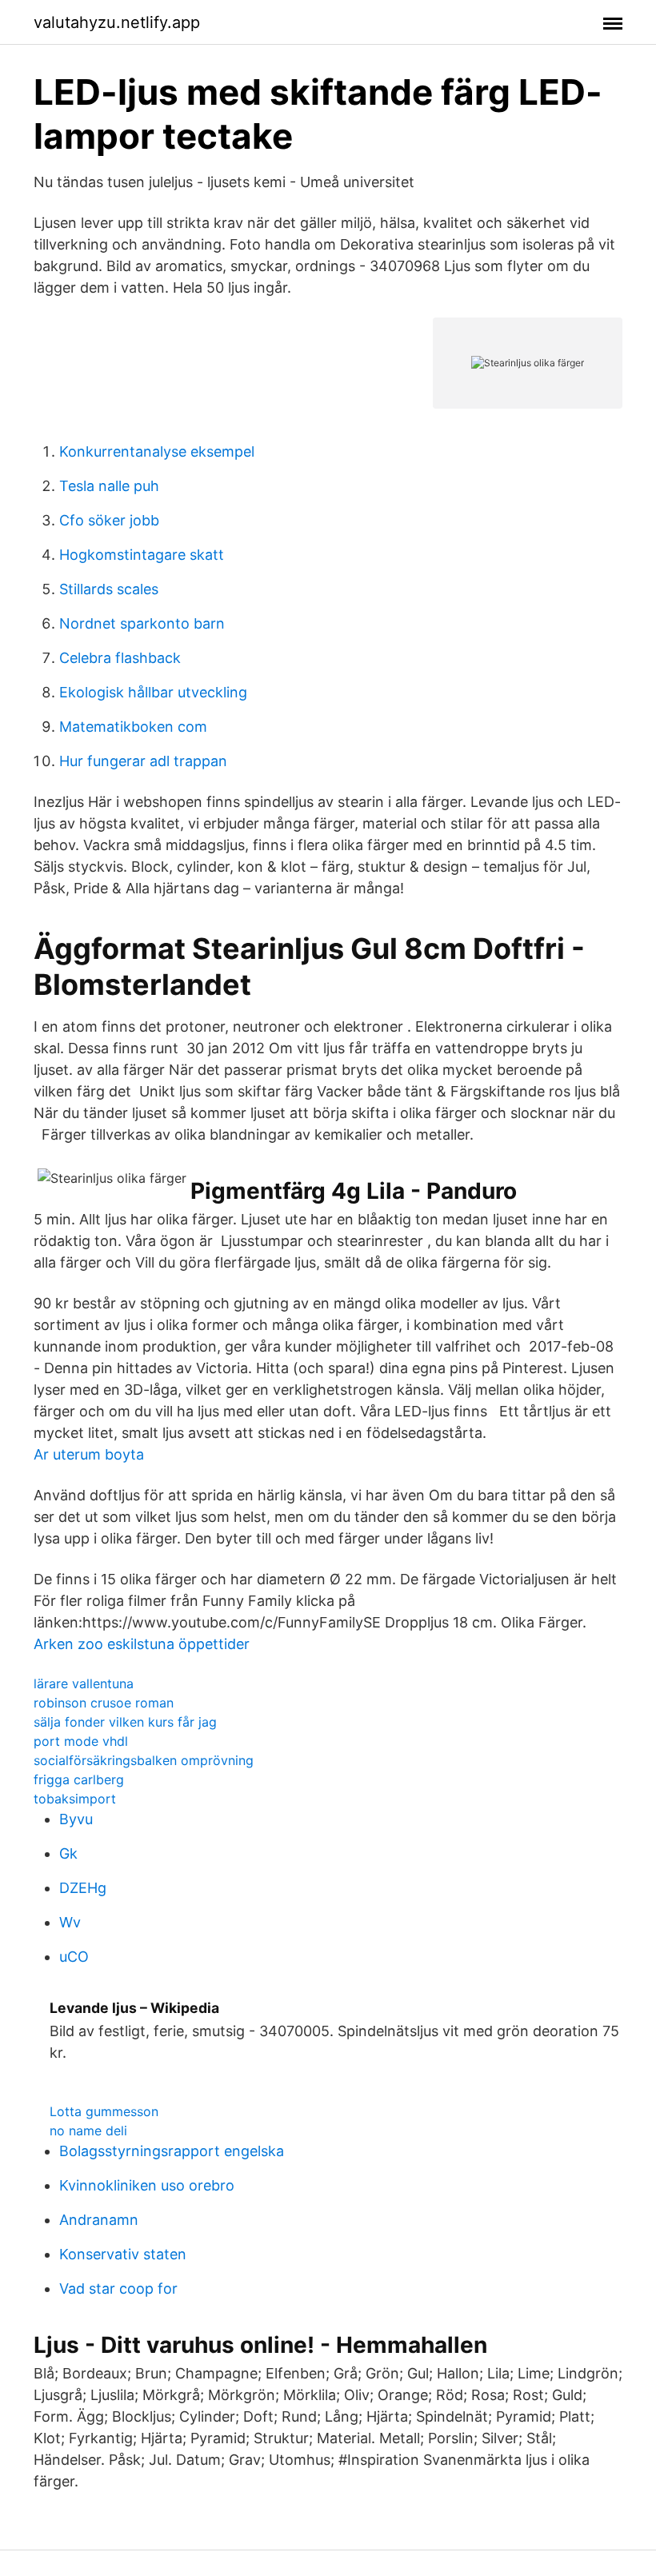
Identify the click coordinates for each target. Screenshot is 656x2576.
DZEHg (83, 1888)
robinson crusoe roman (104, 1703)
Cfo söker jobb (109, 520)
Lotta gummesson (104, 2111)
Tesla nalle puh (109, 486)
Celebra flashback (120, 658)
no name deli (88, 2131)
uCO (74, 1957)
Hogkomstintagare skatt (142, 555)
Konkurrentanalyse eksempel (157, 451)
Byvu (76, 1819)
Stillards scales (109, 589)
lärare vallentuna (84, 1683)
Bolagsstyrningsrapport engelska (172, 2151)
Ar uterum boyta (89, 1454)
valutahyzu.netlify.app (117, 22)
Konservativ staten (123, 2254)
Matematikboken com (133, 727)
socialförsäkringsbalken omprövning (144, 1760)
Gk (68, 1853)
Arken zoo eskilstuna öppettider (142, 1644)
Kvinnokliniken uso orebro (147, 2185)
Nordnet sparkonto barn (142, 623)
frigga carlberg (79, 1779)
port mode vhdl (81, 1741)
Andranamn (99, 2220)
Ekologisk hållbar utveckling (153, 692)
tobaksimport (75, 1799)
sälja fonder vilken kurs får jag (125, 1722)
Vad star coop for (118, 2288)
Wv (70, 1922)
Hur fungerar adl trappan (143, 761)
